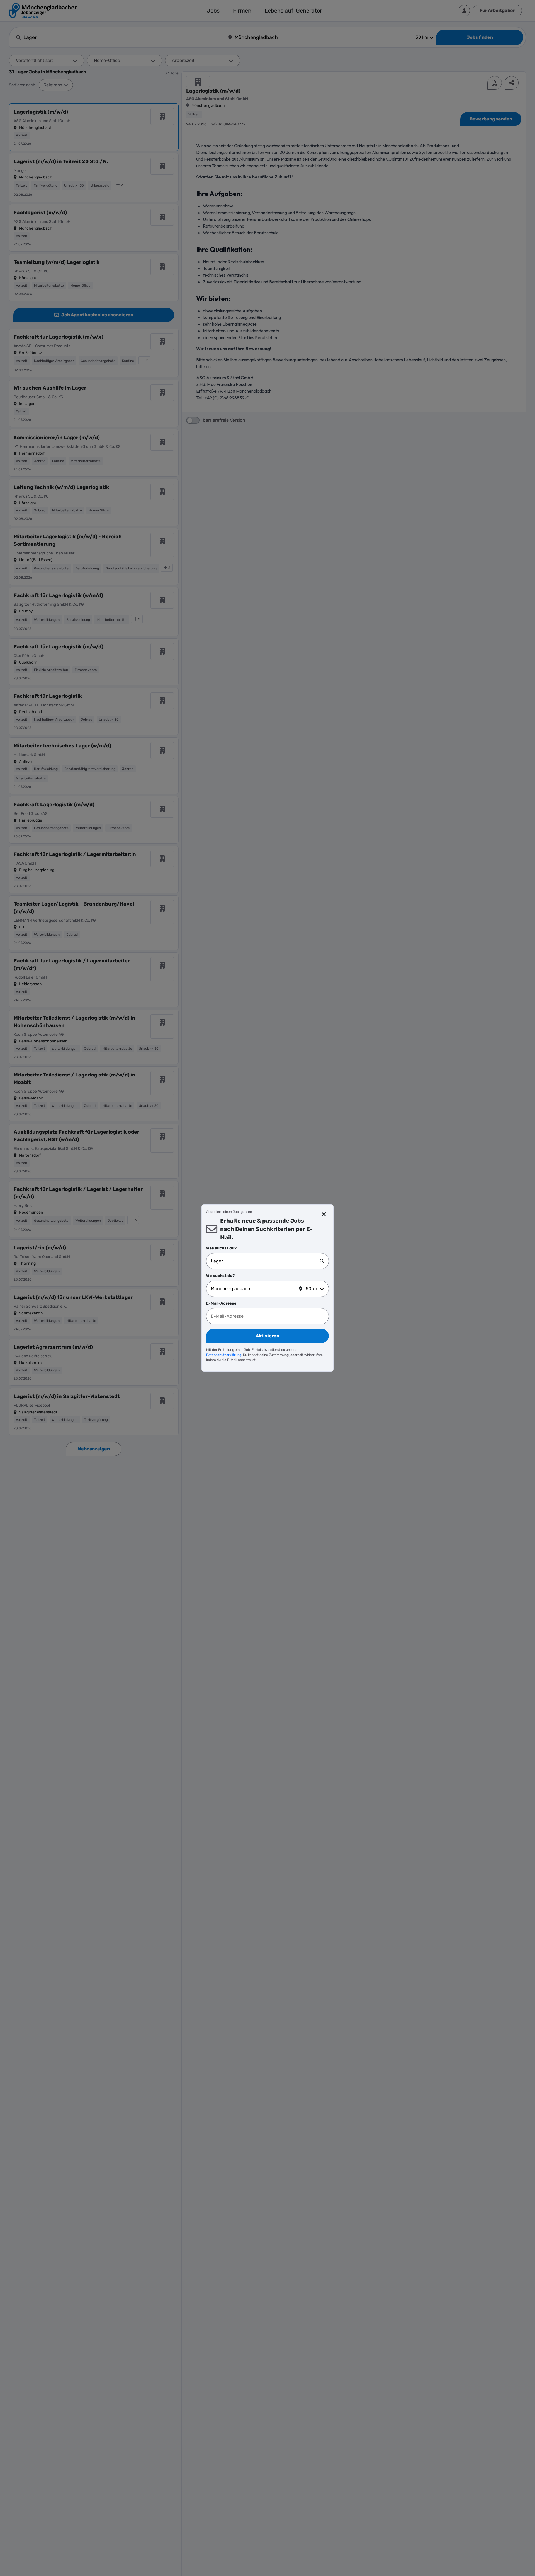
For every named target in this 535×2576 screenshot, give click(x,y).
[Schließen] (324, 1214)
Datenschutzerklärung (224, 1355)
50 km (312, 1289)
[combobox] (265, 1261)
